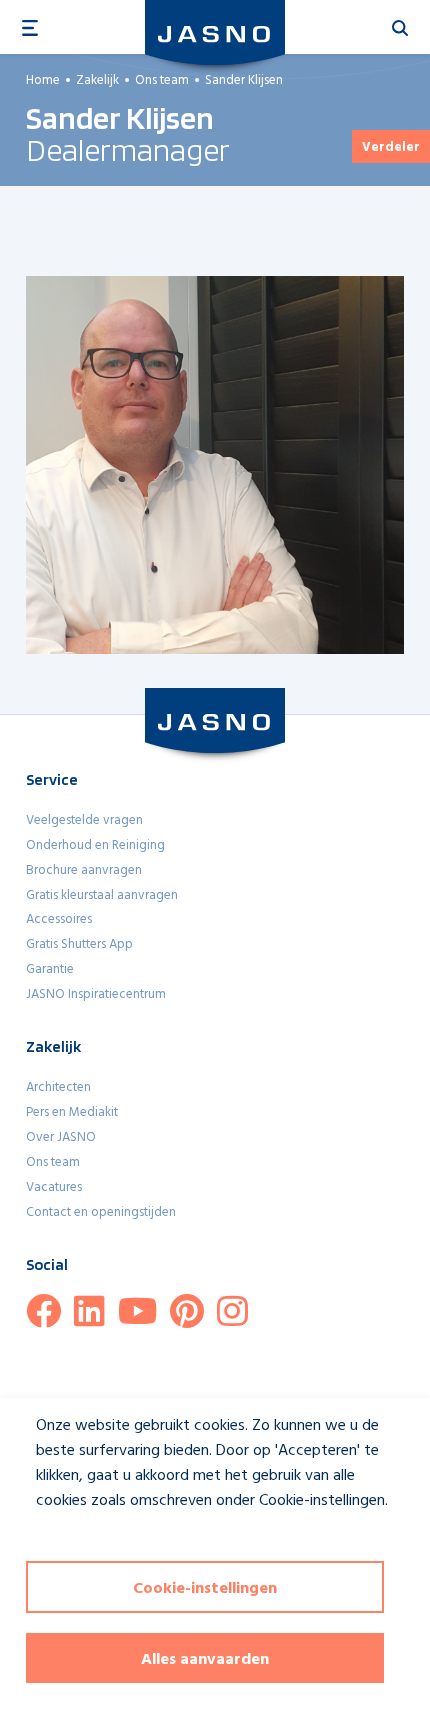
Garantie (50, 969)
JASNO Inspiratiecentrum (96, 994)
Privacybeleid (66, 1537)
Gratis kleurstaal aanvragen (102, 895)
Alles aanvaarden (205, 1660)
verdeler (391, 147)
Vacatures (54, 1187)
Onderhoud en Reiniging (95, 845)
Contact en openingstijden (101, 1212)
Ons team (53, 1162)
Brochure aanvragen (84, 870)
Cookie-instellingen (205, 1589)
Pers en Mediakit (72, 1112)
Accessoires (59, 919)
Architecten (58, 1087)
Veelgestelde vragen (84, 820)
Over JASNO (61, 1137)
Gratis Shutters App (79, 944)
